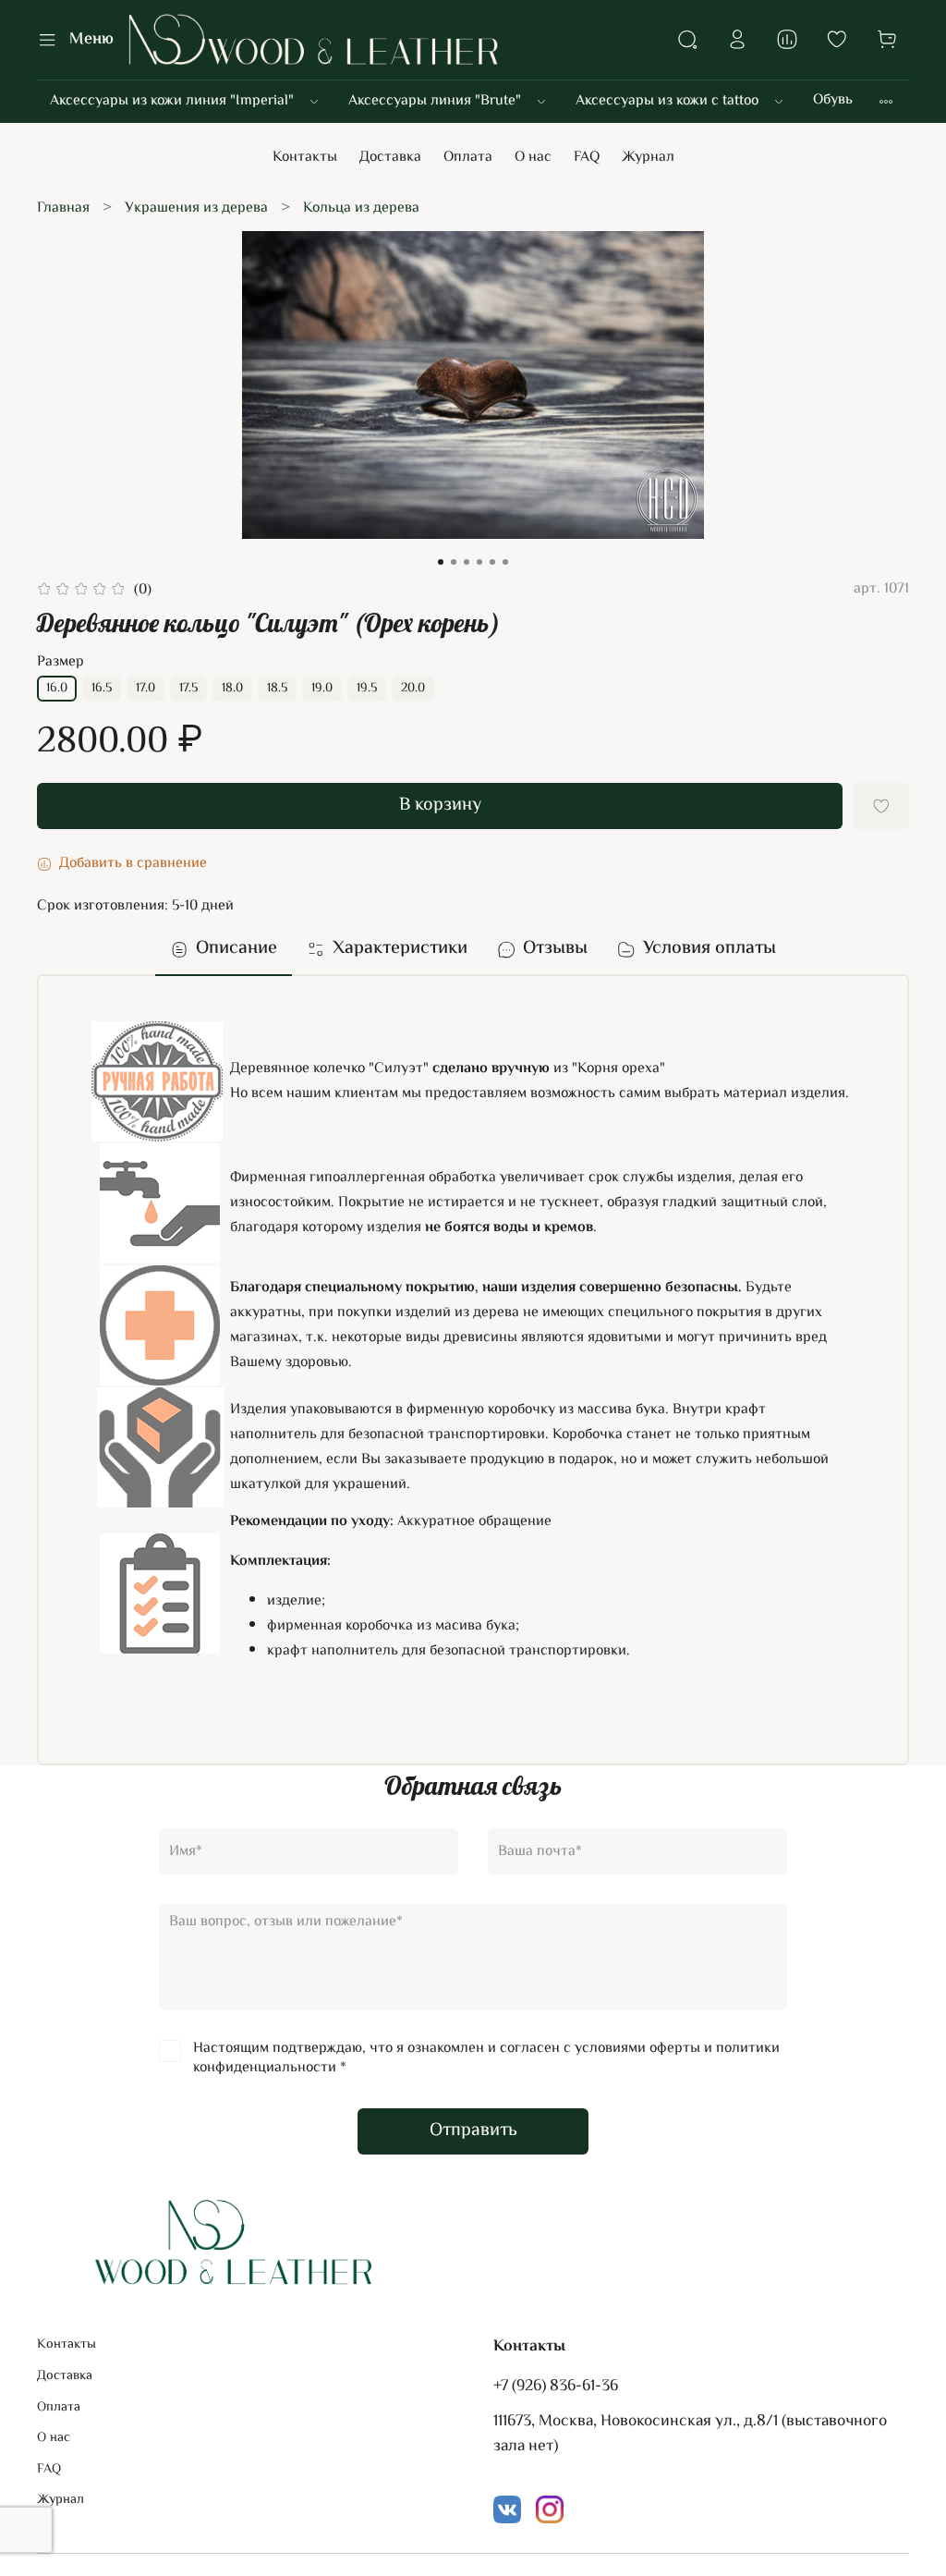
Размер (61, 662)
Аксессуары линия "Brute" (435, 102)
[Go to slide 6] (505, 562)
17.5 (188, 689)
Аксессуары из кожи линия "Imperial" (172, 102)
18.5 (277, 689)
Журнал (648, 158)
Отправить (473, 2131)
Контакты (305, 158)
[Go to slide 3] (467, 562)
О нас (533, 158)
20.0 (413, 689)
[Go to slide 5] (492, 562)
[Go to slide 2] (454, 562)
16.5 (102, 689)
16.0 (57, 689)
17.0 (146, 689)
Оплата (468, 158)
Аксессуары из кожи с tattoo (667, 102)
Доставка (390, 158)
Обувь (833, 101)
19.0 (322, 689)
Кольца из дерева (361, 208)
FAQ (587, 158)
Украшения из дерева (196, 208)
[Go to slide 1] (441, 562)
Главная (63, 208)
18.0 (232, 689)
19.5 (367, 689)
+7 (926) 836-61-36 (556, 2387)
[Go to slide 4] (479, 562)
